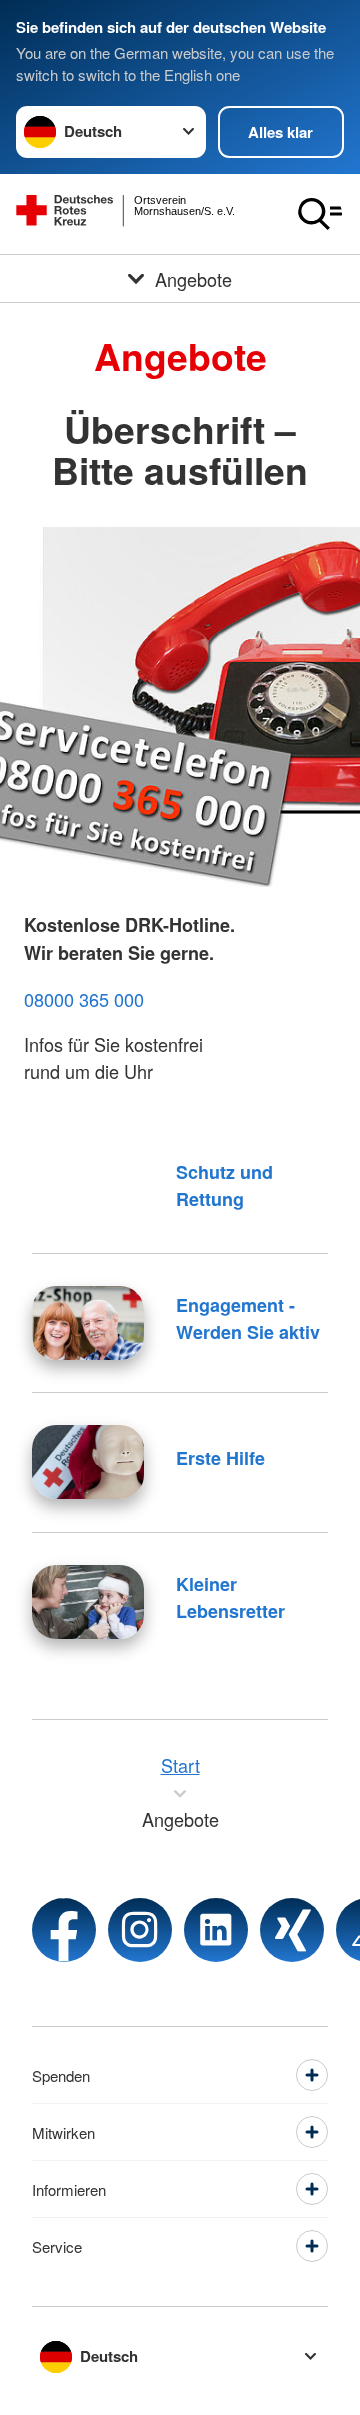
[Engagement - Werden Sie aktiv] (88, 1323)
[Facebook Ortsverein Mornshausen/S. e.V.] (64, 1930)
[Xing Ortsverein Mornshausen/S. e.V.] (292, 1930)
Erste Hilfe (220, 1458)
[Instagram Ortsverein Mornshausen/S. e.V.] (140, 1930)
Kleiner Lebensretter (230, 1597)
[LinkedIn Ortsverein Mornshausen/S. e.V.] (216, 1930)
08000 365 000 (84, 999)
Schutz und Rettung (224, 1185)
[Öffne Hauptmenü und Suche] (320, 214)
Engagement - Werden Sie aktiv (248, 1318)
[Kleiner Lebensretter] (88, 1602)
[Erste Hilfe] (88, 1462)
